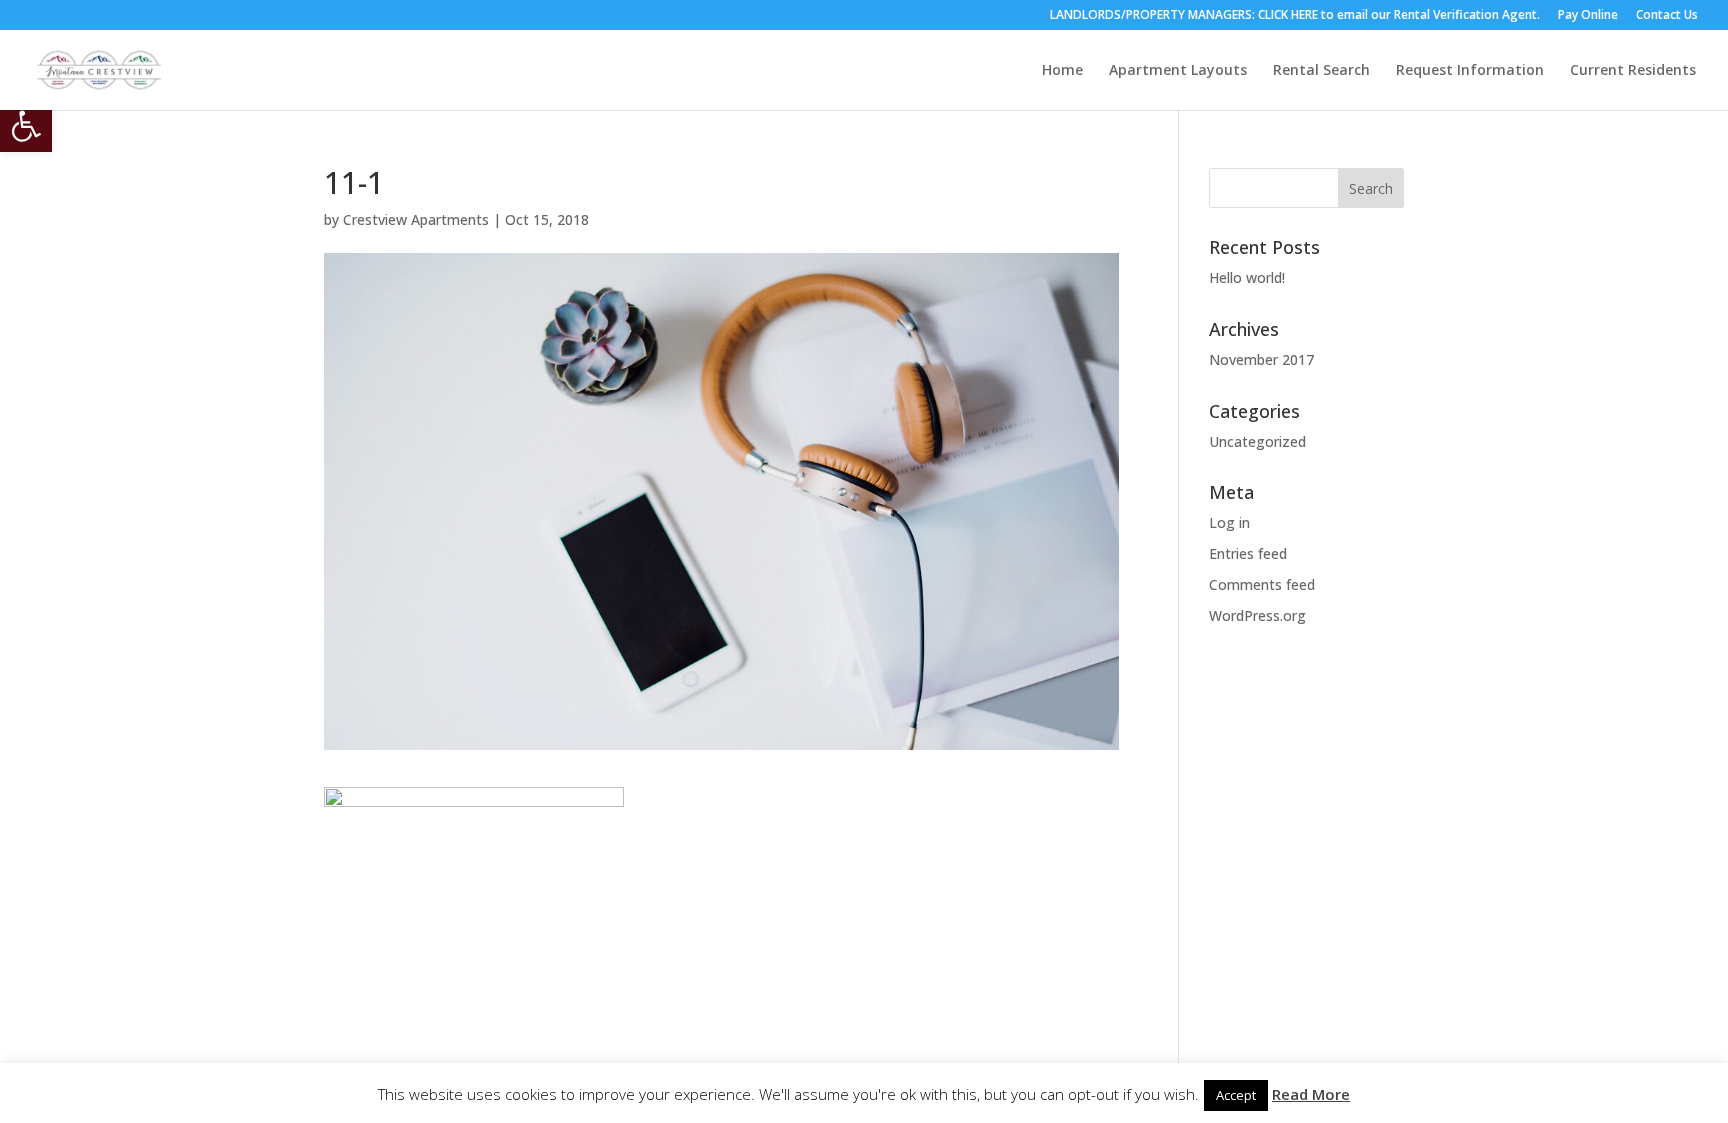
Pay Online (1588, 16)
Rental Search (1321, 71)
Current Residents (1633, 71)
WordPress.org (1257, 615)
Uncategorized (1257, 441)
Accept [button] (1236, 1095)
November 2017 (1261, 359)
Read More (1311, 1094)
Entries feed (1248, 553)
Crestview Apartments (416, 219)
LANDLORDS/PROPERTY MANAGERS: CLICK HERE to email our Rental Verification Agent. (1295, 16)
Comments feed (1262, 584)
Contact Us (1667, 16)
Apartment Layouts (1178, 71)
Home (1062, 71)
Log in (1229, 522)
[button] (26, 126)
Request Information (1470, 71)
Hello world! (1247, 277)
